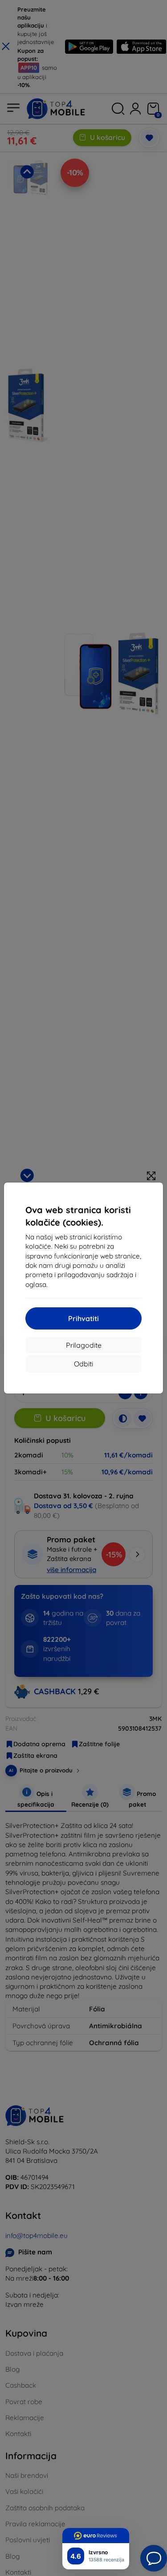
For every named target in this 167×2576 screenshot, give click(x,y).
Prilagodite (84, 1345)
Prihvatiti (83, 1318)
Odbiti (83, 1364)
